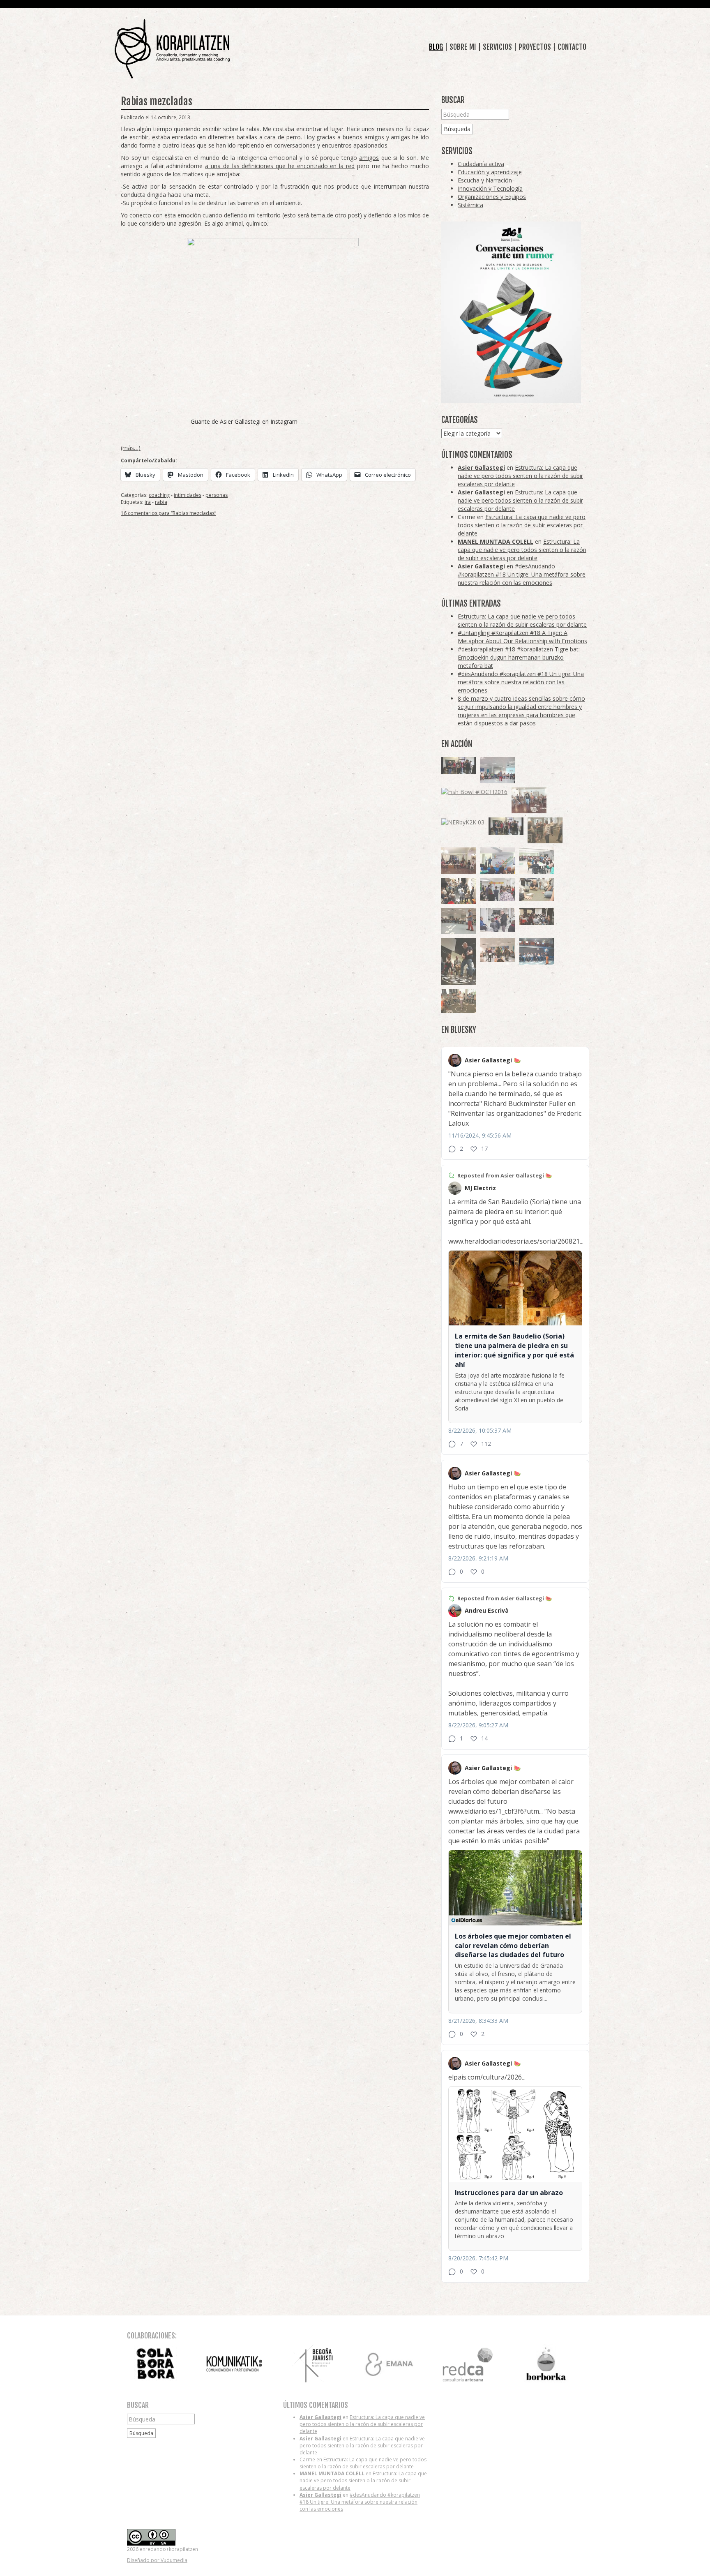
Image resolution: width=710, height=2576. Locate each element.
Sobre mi (463, 47)
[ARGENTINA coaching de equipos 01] (459, 1001)
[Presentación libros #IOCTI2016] (459, 861)
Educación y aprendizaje (490, 172)
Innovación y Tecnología (490, 188)
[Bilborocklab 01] (537, 951)
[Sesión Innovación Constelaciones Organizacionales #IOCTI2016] (529, 801)
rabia (161, 502)
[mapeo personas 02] (506, 826)
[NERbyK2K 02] (459, 891)
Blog (436, 47)
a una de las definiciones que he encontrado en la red (280, 166)
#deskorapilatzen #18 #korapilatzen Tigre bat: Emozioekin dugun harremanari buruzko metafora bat (519, 657)
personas (217, 495)
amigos (369, 158)
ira (148, 502)
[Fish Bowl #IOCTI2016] (474, 792)
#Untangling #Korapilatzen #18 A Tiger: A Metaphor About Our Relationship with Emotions (522, 637)
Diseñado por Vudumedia (157, 2560)
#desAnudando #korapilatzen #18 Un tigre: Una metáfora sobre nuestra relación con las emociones (522, 574)
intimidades (188, 495)
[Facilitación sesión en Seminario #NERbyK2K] (537, 917)
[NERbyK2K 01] (459, 961)
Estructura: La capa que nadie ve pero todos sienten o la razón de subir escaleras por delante (520, 476)
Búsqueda (457, 129)
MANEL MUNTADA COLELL (496, 541)
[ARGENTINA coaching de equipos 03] (537, 889)
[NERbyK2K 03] (463, 822)
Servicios (497, 47)
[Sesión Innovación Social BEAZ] (498, 889)
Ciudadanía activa (481, 164)
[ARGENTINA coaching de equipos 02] (545, 830)
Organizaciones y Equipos (492, 197)
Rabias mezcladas (157, 101)
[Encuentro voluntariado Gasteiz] (498, 861)
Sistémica (470, 205)
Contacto (572, 47)
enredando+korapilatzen (172, 49)
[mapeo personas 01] (459, 766)
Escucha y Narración (485, 180)
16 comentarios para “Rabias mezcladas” (168, 513)
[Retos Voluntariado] (498, 770)
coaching (159, 495)
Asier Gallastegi (481, 467)
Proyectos (535, 47)
